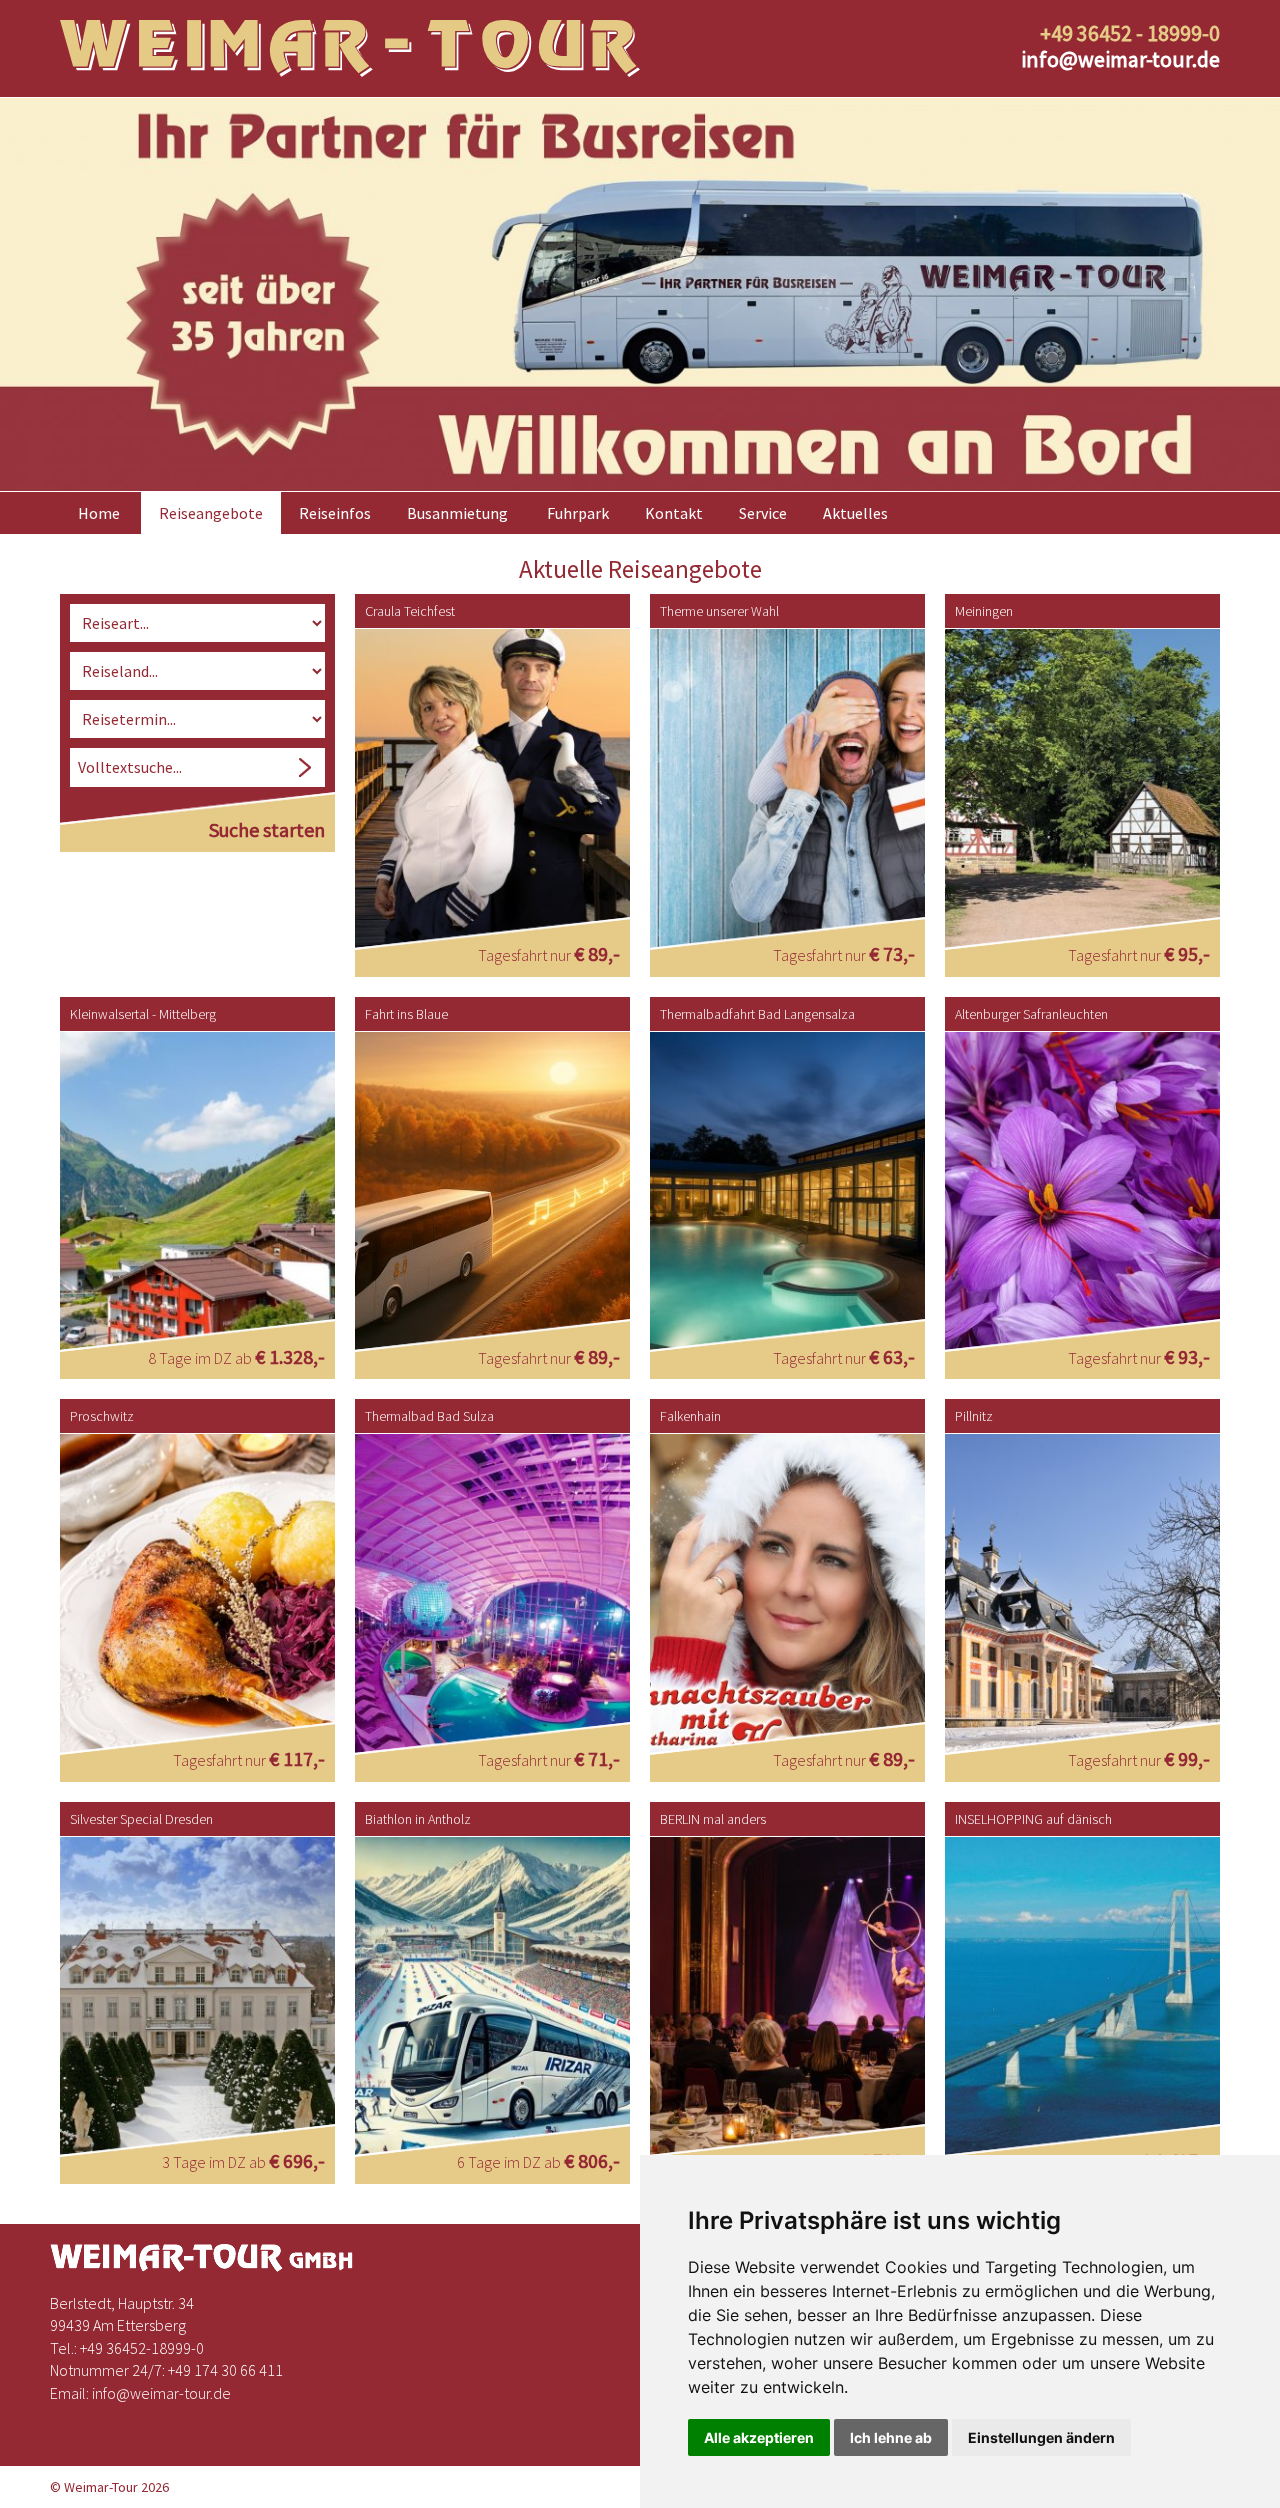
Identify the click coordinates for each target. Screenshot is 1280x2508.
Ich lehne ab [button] (891, 2437)
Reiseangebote (211, 513)
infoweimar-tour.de (1120, 59)
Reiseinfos (335, 513)
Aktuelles (855, 513)
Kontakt (674, 513)
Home (99, 513)
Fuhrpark (578, 513)
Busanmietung (457, 513)
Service (763, 513)
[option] (640, 294)
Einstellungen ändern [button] (1041, 2437)
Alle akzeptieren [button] (759, 2437)
